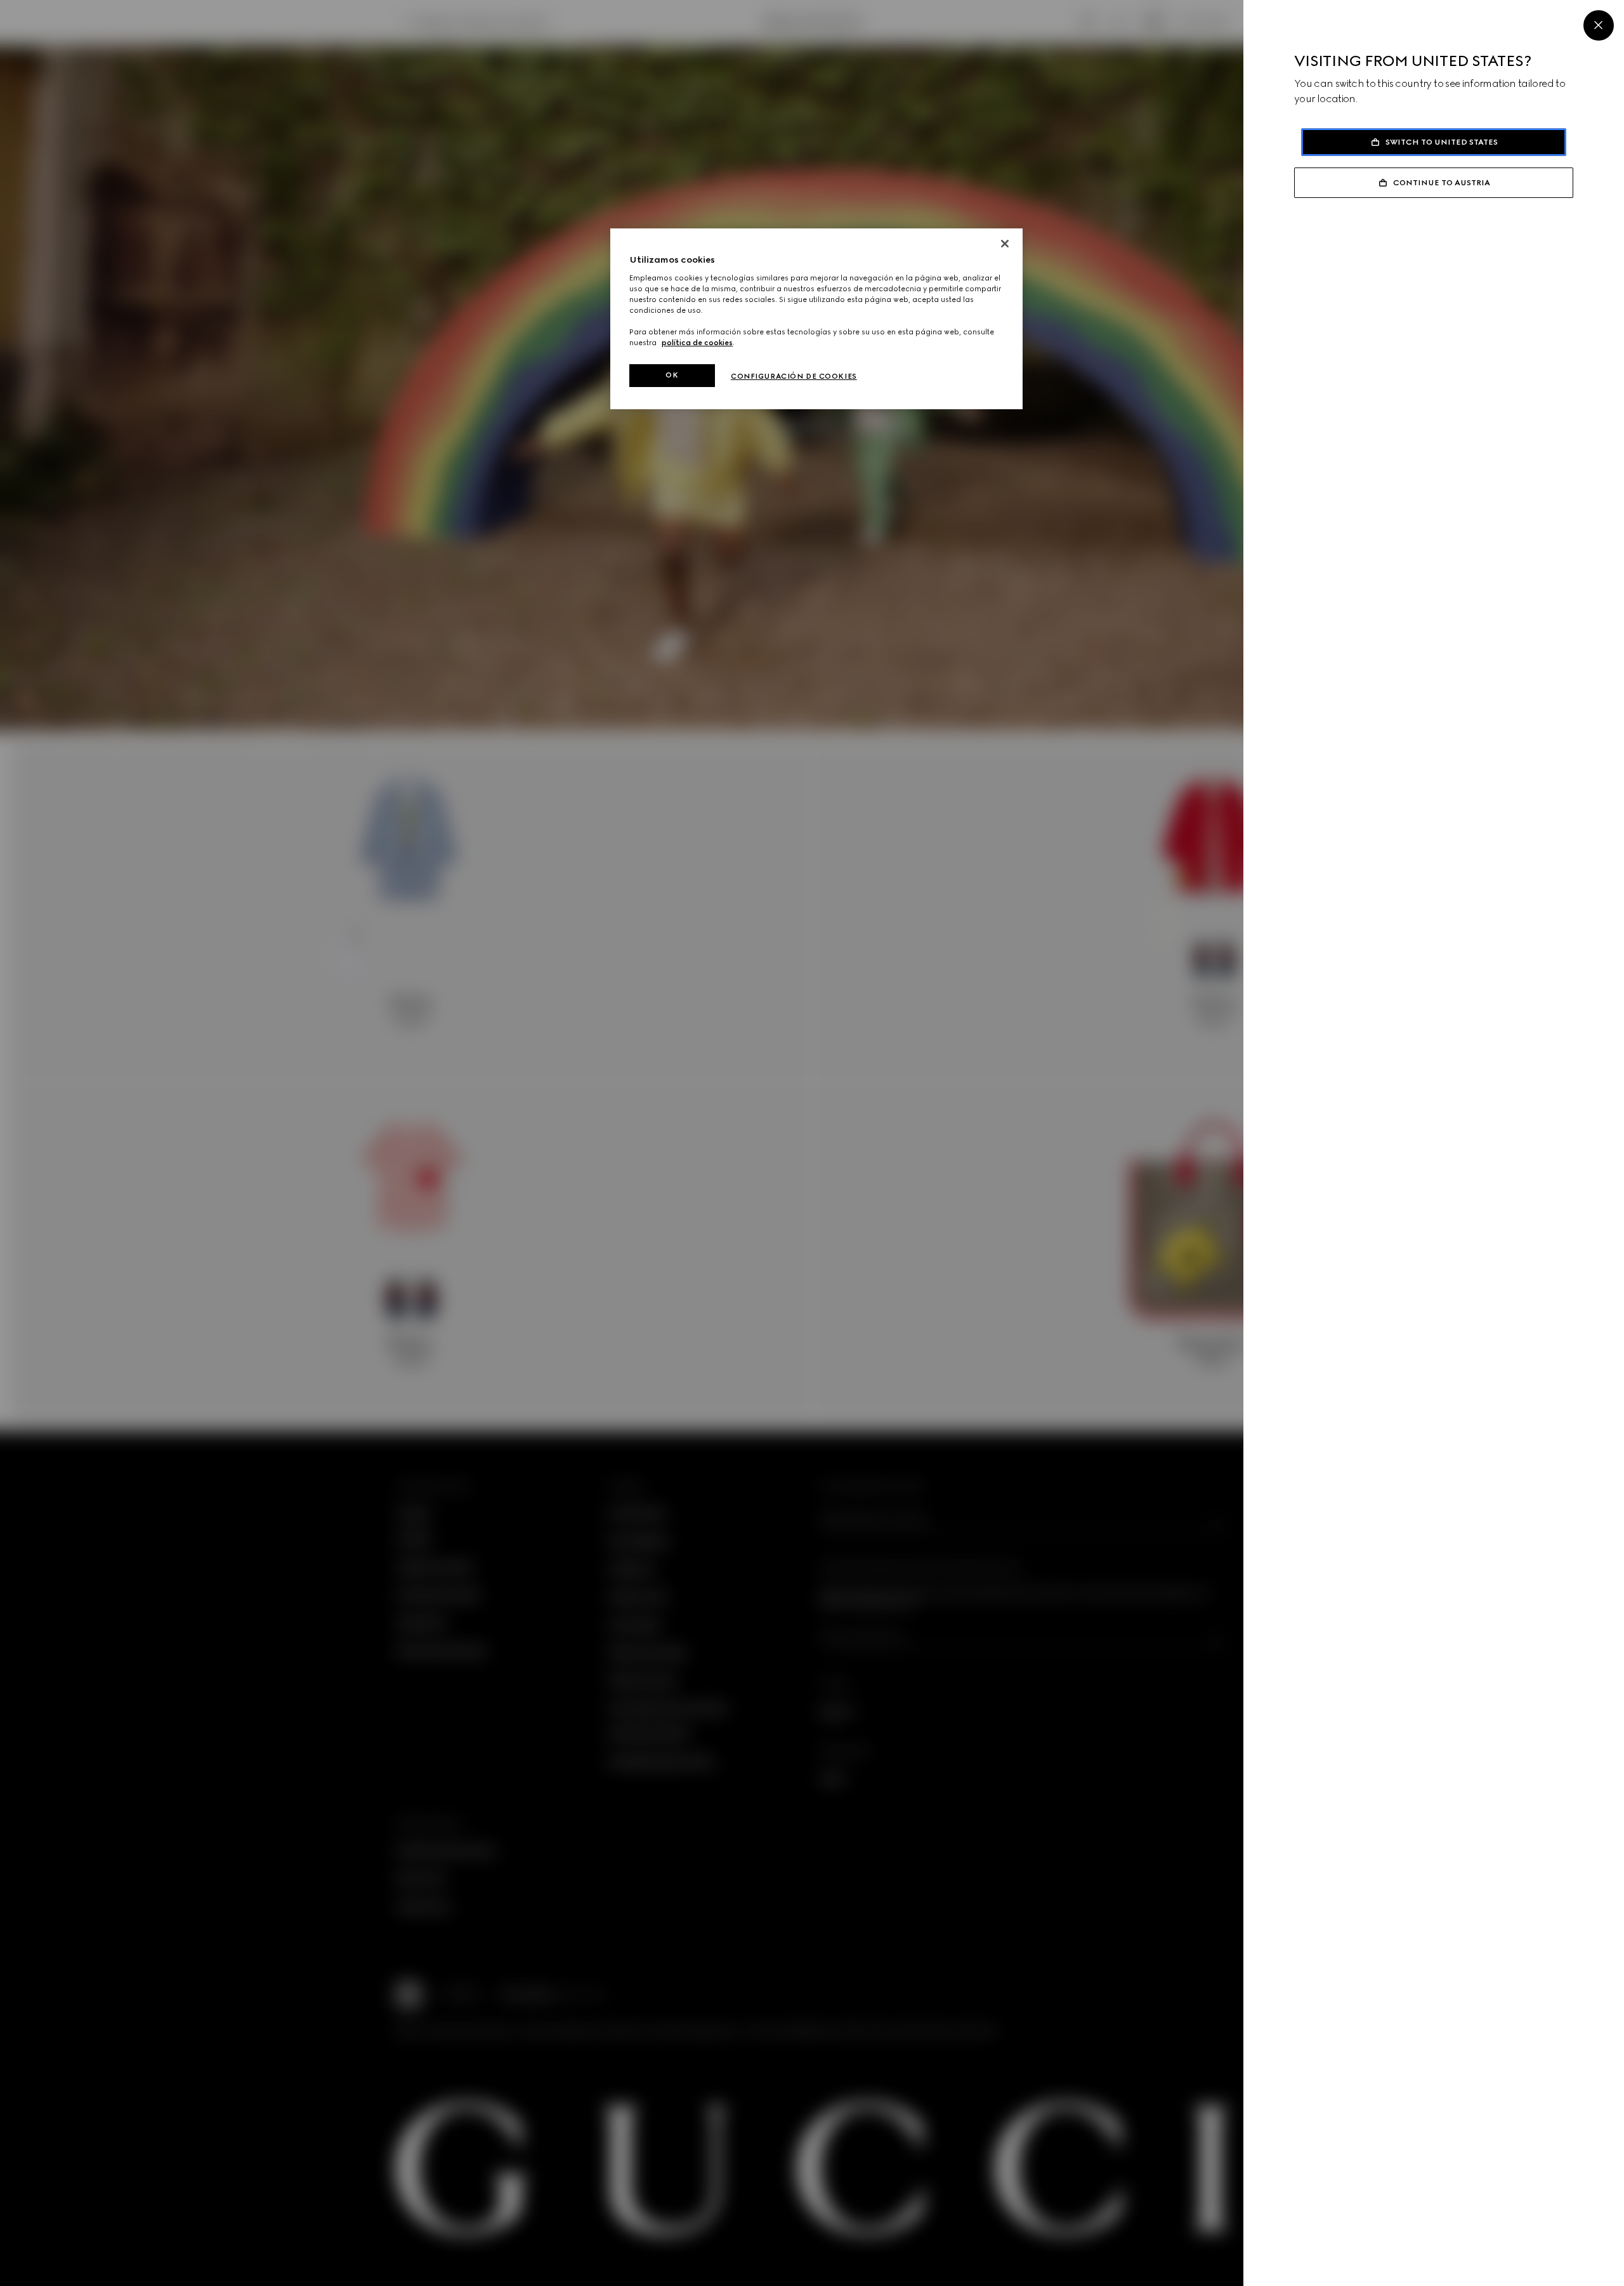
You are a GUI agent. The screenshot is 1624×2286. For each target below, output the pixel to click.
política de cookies (697, 343)
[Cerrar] (1005, 244)
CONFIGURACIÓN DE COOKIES (794, 376)
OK (672, 375)
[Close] (1599, 25)
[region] (816, 319)
